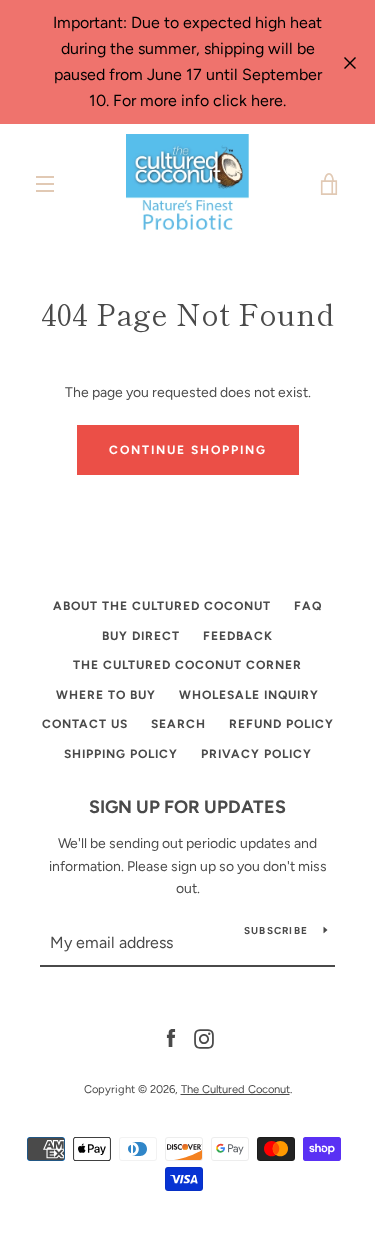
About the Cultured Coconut (162, 606)
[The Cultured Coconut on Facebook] (171, 1037)
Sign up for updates (187, 807)
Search (178, 724)
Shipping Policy (121, 754)
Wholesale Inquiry (249, 695)
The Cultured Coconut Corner (187, 665)
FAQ (308, 606)
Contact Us (85, 724)
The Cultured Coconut (235, 1089)
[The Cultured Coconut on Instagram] (204, 1037)
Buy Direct (141, 636)
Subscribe (276, 930)
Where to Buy (106, 695)
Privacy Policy (256, 754)
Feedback (238, 636)
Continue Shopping (188, 450)
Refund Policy (281, 724)
